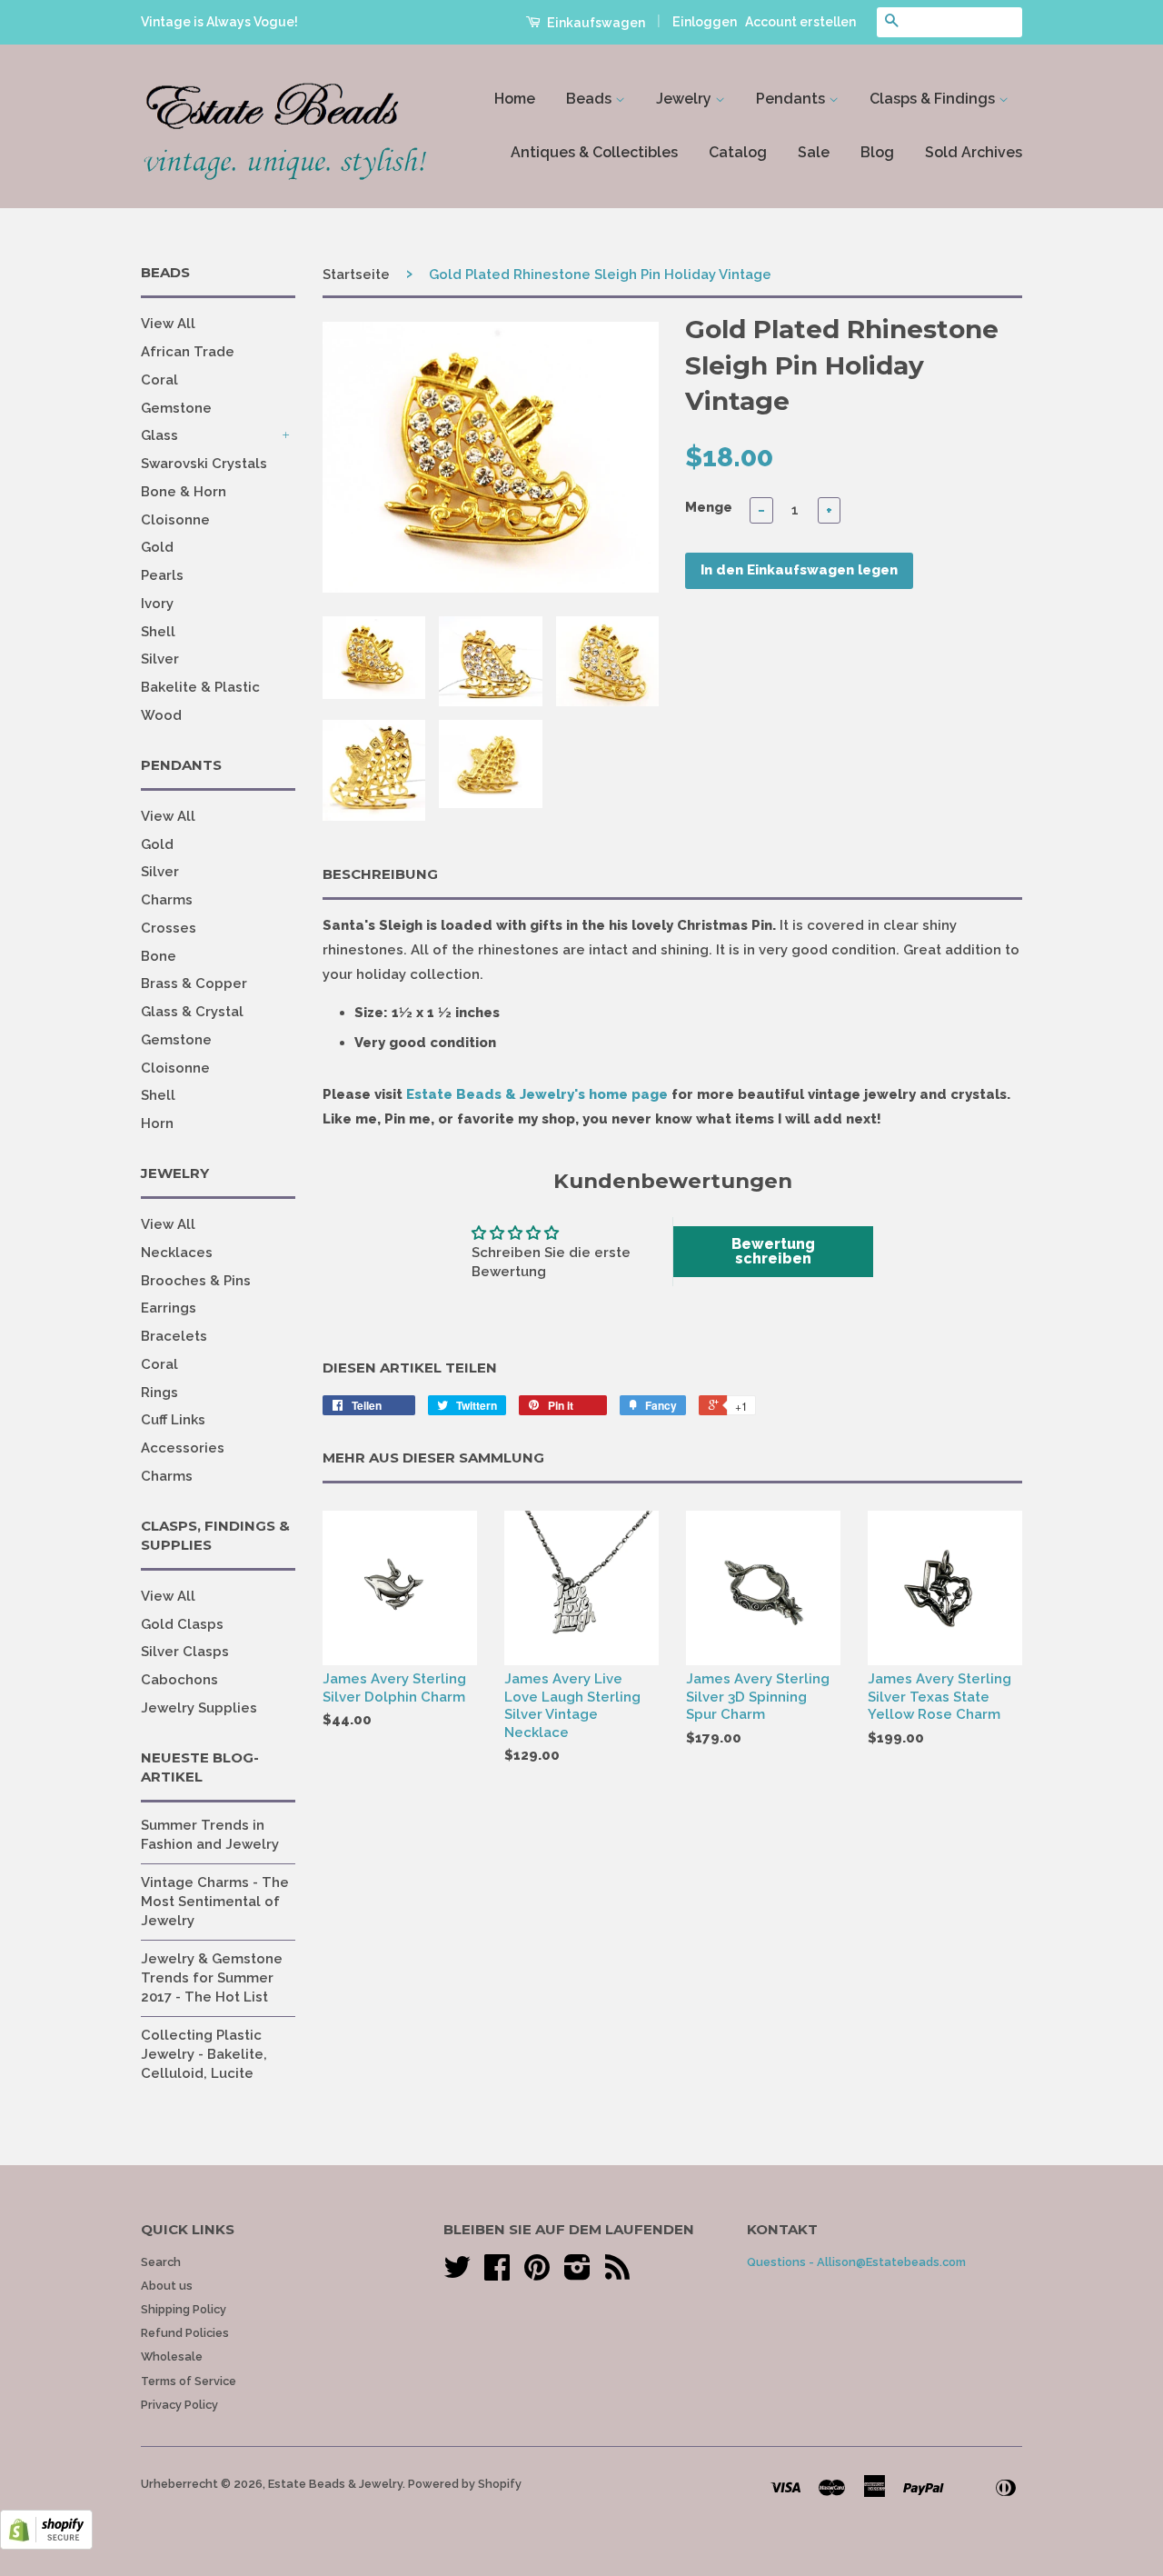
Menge (709, 507)
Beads (591, 99)
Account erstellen (800, 22)
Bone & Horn (184, 492)
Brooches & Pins (196, 1281)
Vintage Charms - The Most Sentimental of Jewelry (215, 1902)
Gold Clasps (182, 1624)
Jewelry (686, 99)
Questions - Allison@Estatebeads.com (856, 2262)
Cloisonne (175, 520)
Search (161, 2262)
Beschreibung (380, 874)
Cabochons (179, 1680)
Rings (159, 1393)
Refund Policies (185, 2333)
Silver (160, 659)
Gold (157, 547)
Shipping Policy (184, 2309)
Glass (159, 435)
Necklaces (177, 1253)
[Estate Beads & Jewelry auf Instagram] (577, 2274)
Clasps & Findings (934, 99)
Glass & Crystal (192, 1012)
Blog (877, 152)
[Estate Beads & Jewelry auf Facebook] (497, 2274)
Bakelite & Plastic (200, 687)
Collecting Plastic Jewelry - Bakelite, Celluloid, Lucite (204, 2054)
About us (167, 2286)
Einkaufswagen (595, 23)
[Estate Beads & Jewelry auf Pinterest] (537, 2274)
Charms (167, 900)
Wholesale (172, 2356)
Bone (159, 956)
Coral (159, 380)
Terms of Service (189, 2381)
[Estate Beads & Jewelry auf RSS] (617, 2274)
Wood (161, 715)
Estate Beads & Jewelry (335, 2484)
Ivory (157, 604)
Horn (157, 1123)
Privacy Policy (179, 2405)
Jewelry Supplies (199, 1708)
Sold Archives (974, 152)
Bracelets (174, 1336)
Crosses (169, 928)
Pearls (162, 575)
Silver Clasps (185, 1652)
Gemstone (176, 408)
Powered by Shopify (465, 2484)
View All (168, 324)
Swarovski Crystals (204, 464)
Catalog (738, 152)
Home (515, 99)
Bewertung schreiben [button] (773, 1251)
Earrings (169, 1308)
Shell (158, 632)
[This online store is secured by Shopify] (46, 2545)
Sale (814, 152)
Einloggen (705, 22)
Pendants (792, 99)
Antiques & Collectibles (594, 152)
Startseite (356, 275)
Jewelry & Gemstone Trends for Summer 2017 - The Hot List (212, 1978)
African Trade (188, 352)
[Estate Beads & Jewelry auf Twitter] (457, 2274)
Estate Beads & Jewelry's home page (537, 1094)
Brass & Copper (194, 983)
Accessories (183, 1448)
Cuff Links (173, 1420)
